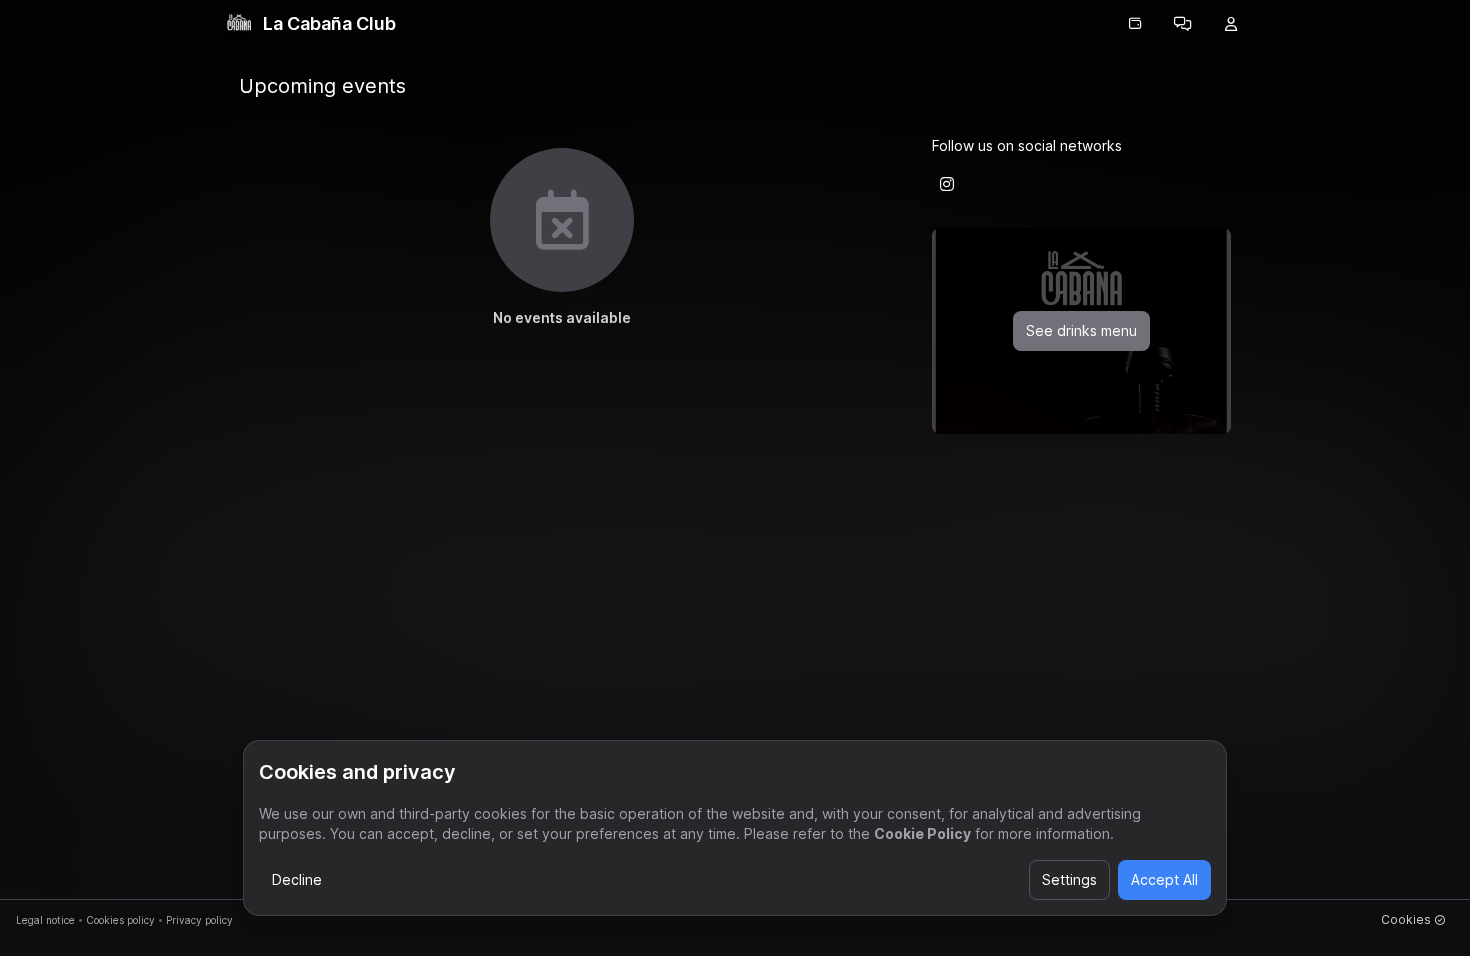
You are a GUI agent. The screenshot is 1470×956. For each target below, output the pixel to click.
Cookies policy (120, 920)
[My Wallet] (1135, 24)
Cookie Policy (922, 833)
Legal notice (45, 920)
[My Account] (1231, 24)
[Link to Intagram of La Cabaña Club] (947, 184)
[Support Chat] (1183, 24)
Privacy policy (199, 920)
